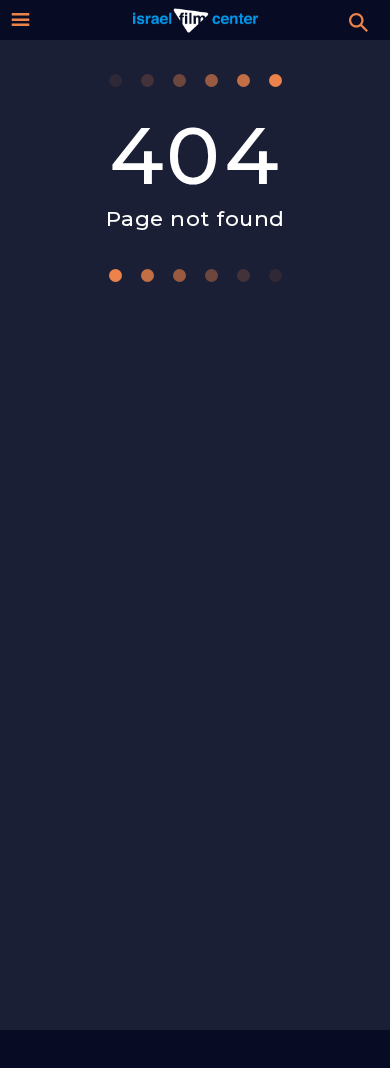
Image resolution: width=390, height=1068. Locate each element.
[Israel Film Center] (195, 20)
